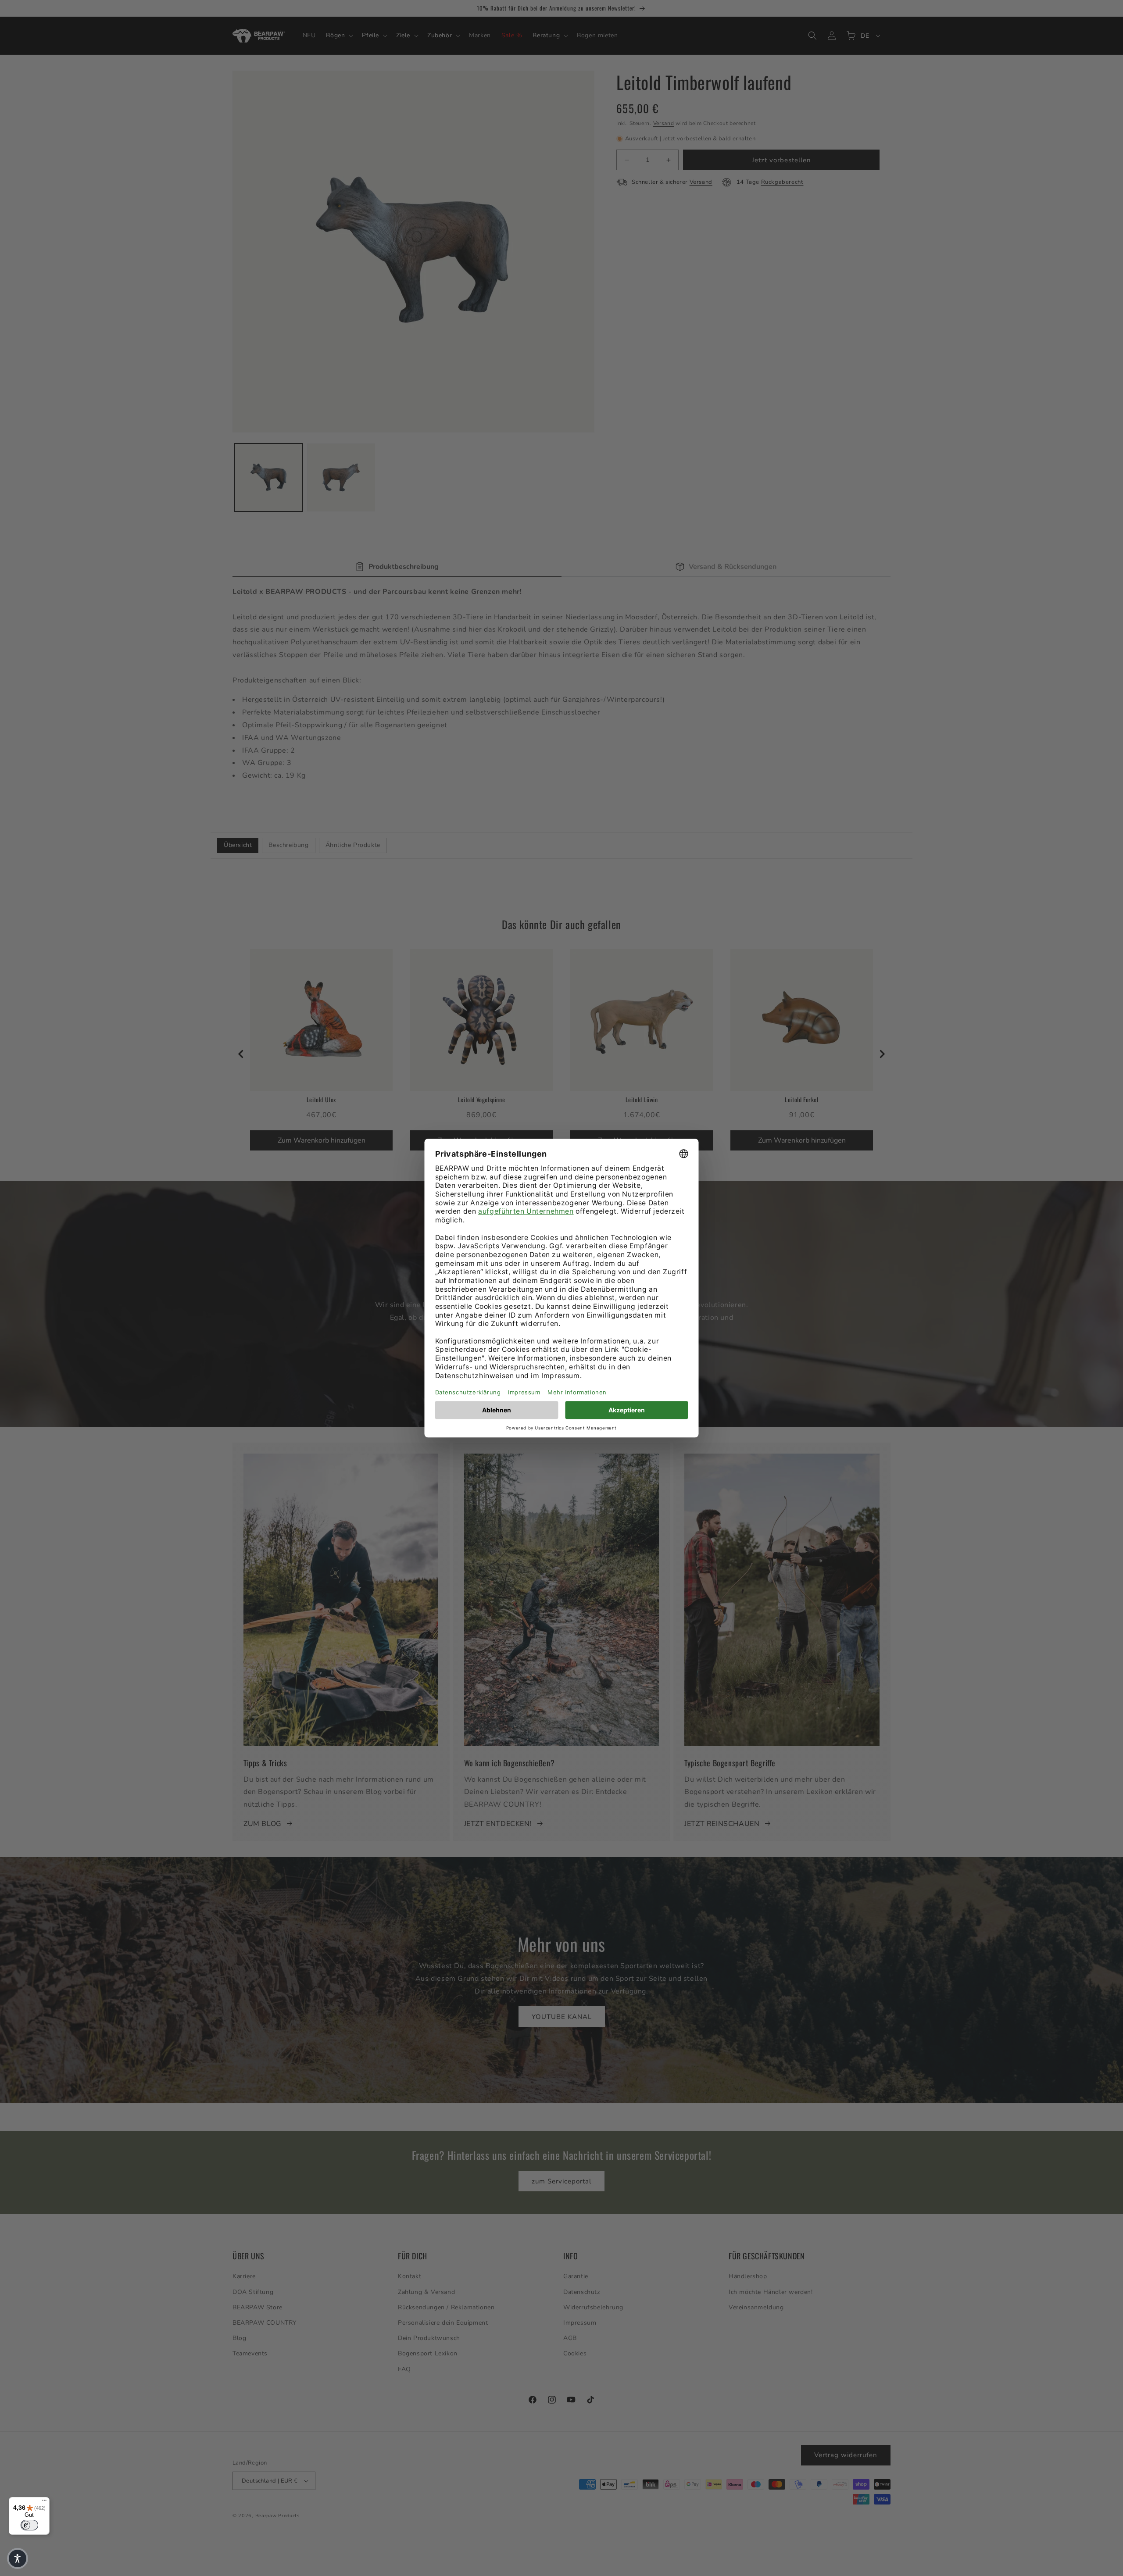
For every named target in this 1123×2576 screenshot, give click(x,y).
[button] (18, 2558)
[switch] (29, 2525)
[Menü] (44, 2502)
